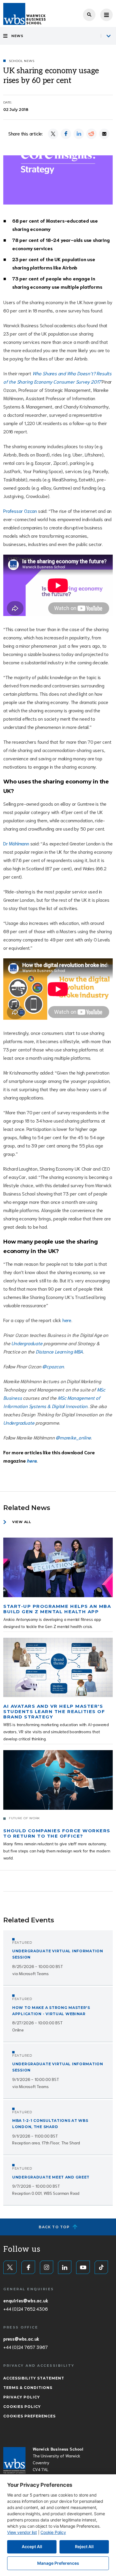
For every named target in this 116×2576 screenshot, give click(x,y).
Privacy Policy (22, 2397)
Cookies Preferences (29, 2416)
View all (22, 1522)
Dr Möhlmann (16, 843)
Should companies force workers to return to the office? (57, 1833)
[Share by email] (104, 134)
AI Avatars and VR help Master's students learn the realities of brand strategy (54, 1711)
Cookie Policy (53, 2532)
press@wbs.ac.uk (21, 2339)
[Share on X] (53, 134)
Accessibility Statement (34, 2378)
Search (89, 15)
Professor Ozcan (20, 511)
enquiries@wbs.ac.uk (26, 2300)
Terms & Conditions (28, 2388)
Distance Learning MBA (59, 1351)
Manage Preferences (58, 2563)
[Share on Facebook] (66, 134)
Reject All (84, 2547)
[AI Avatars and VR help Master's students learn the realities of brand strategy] (58, 1668)
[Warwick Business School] (24, 14)
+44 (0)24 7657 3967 (25, 2347)
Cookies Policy (22, 2407)
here (67, 1320)
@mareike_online (73, 1437)
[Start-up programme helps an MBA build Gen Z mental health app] (58, 1567)
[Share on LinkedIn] (79, 134)
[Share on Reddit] (91, 134)
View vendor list (22, 2532)
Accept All (32, 2547)
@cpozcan (53, 1366)
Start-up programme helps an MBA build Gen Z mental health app (57, 1609)
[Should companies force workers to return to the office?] (58, 1780)
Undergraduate (27, 1343)
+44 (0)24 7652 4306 (25, 2309)
